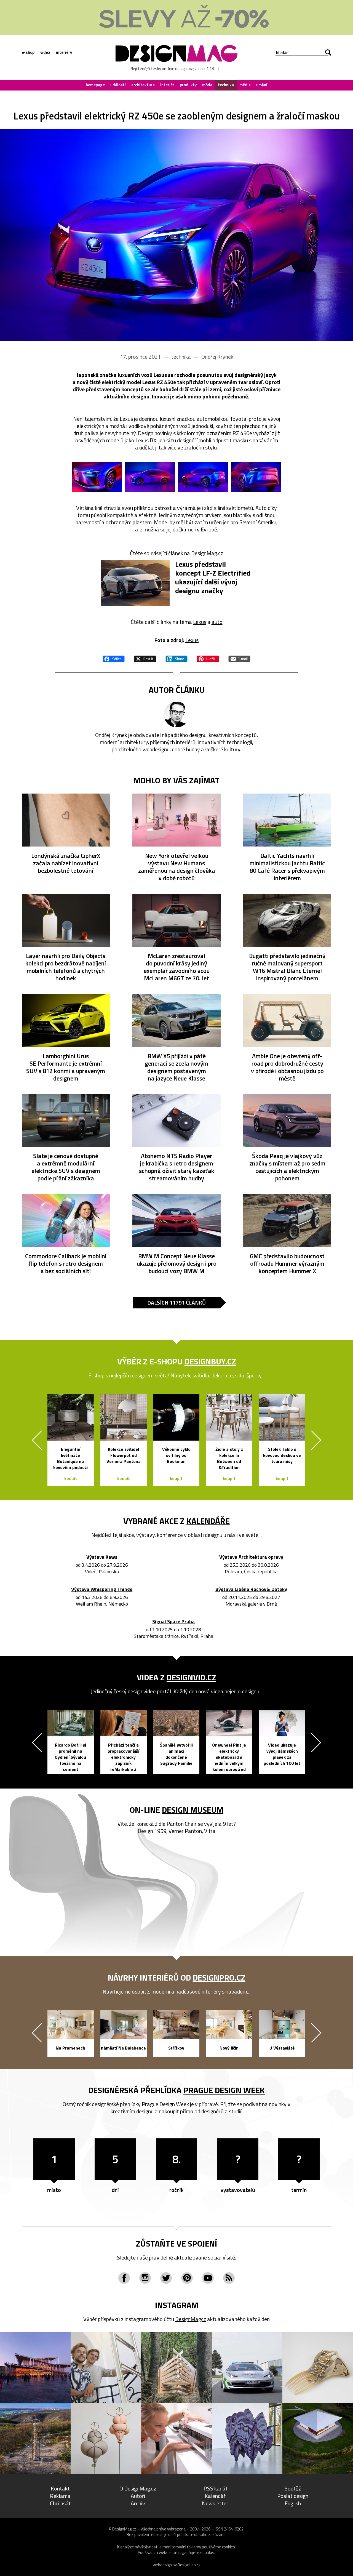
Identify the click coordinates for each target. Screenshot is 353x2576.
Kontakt (60, 2488)
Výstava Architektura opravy (251, 1557)
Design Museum (193, 1810)
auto (217, 622)
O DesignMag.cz (138, 2488)
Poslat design (293, 2496)
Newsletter (215, 2503)
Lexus (200, 622)
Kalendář (215, 2496)
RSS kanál (215, 2488)
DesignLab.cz (189, 2565)
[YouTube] (208, 2278)
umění (262, 85)
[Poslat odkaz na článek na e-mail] (239, 658)
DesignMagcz (191, 2319)
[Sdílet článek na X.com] (145, 658)
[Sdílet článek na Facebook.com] (114, 658)
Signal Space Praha (173, 1622)
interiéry (64, 52)
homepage (95, 85)
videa (45, 52)
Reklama (60, 2496)
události (118, 85)
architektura (143, 85)
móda (207, 85)
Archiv (138, 2503)
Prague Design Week (224, 2090)
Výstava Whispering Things (102, 1589)
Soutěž (293, 2488)
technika (226, 85)
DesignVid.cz (191, 1677)
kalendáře (208, 1521)
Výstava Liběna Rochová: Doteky (251, 1589)
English (293, 2503)
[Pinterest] (187, 2278)
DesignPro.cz (219, 1978)
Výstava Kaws (102, 1557)
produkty (188, 85)
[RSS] (229, 2278)
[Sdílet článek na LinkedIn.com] (176, 658)
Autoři (138, 2496)
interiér (167, 85)
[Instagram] (145, 2278)
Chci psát (60, 2503)
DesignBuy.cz (210, 1361)
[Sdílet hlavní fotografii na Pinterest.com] (208, 658)
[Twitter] (166, 2278)
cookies (229, 2547)
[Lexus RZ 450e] (176, 235)
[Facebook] (124, 2278)
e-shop (28, 52)
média (245, 85)
